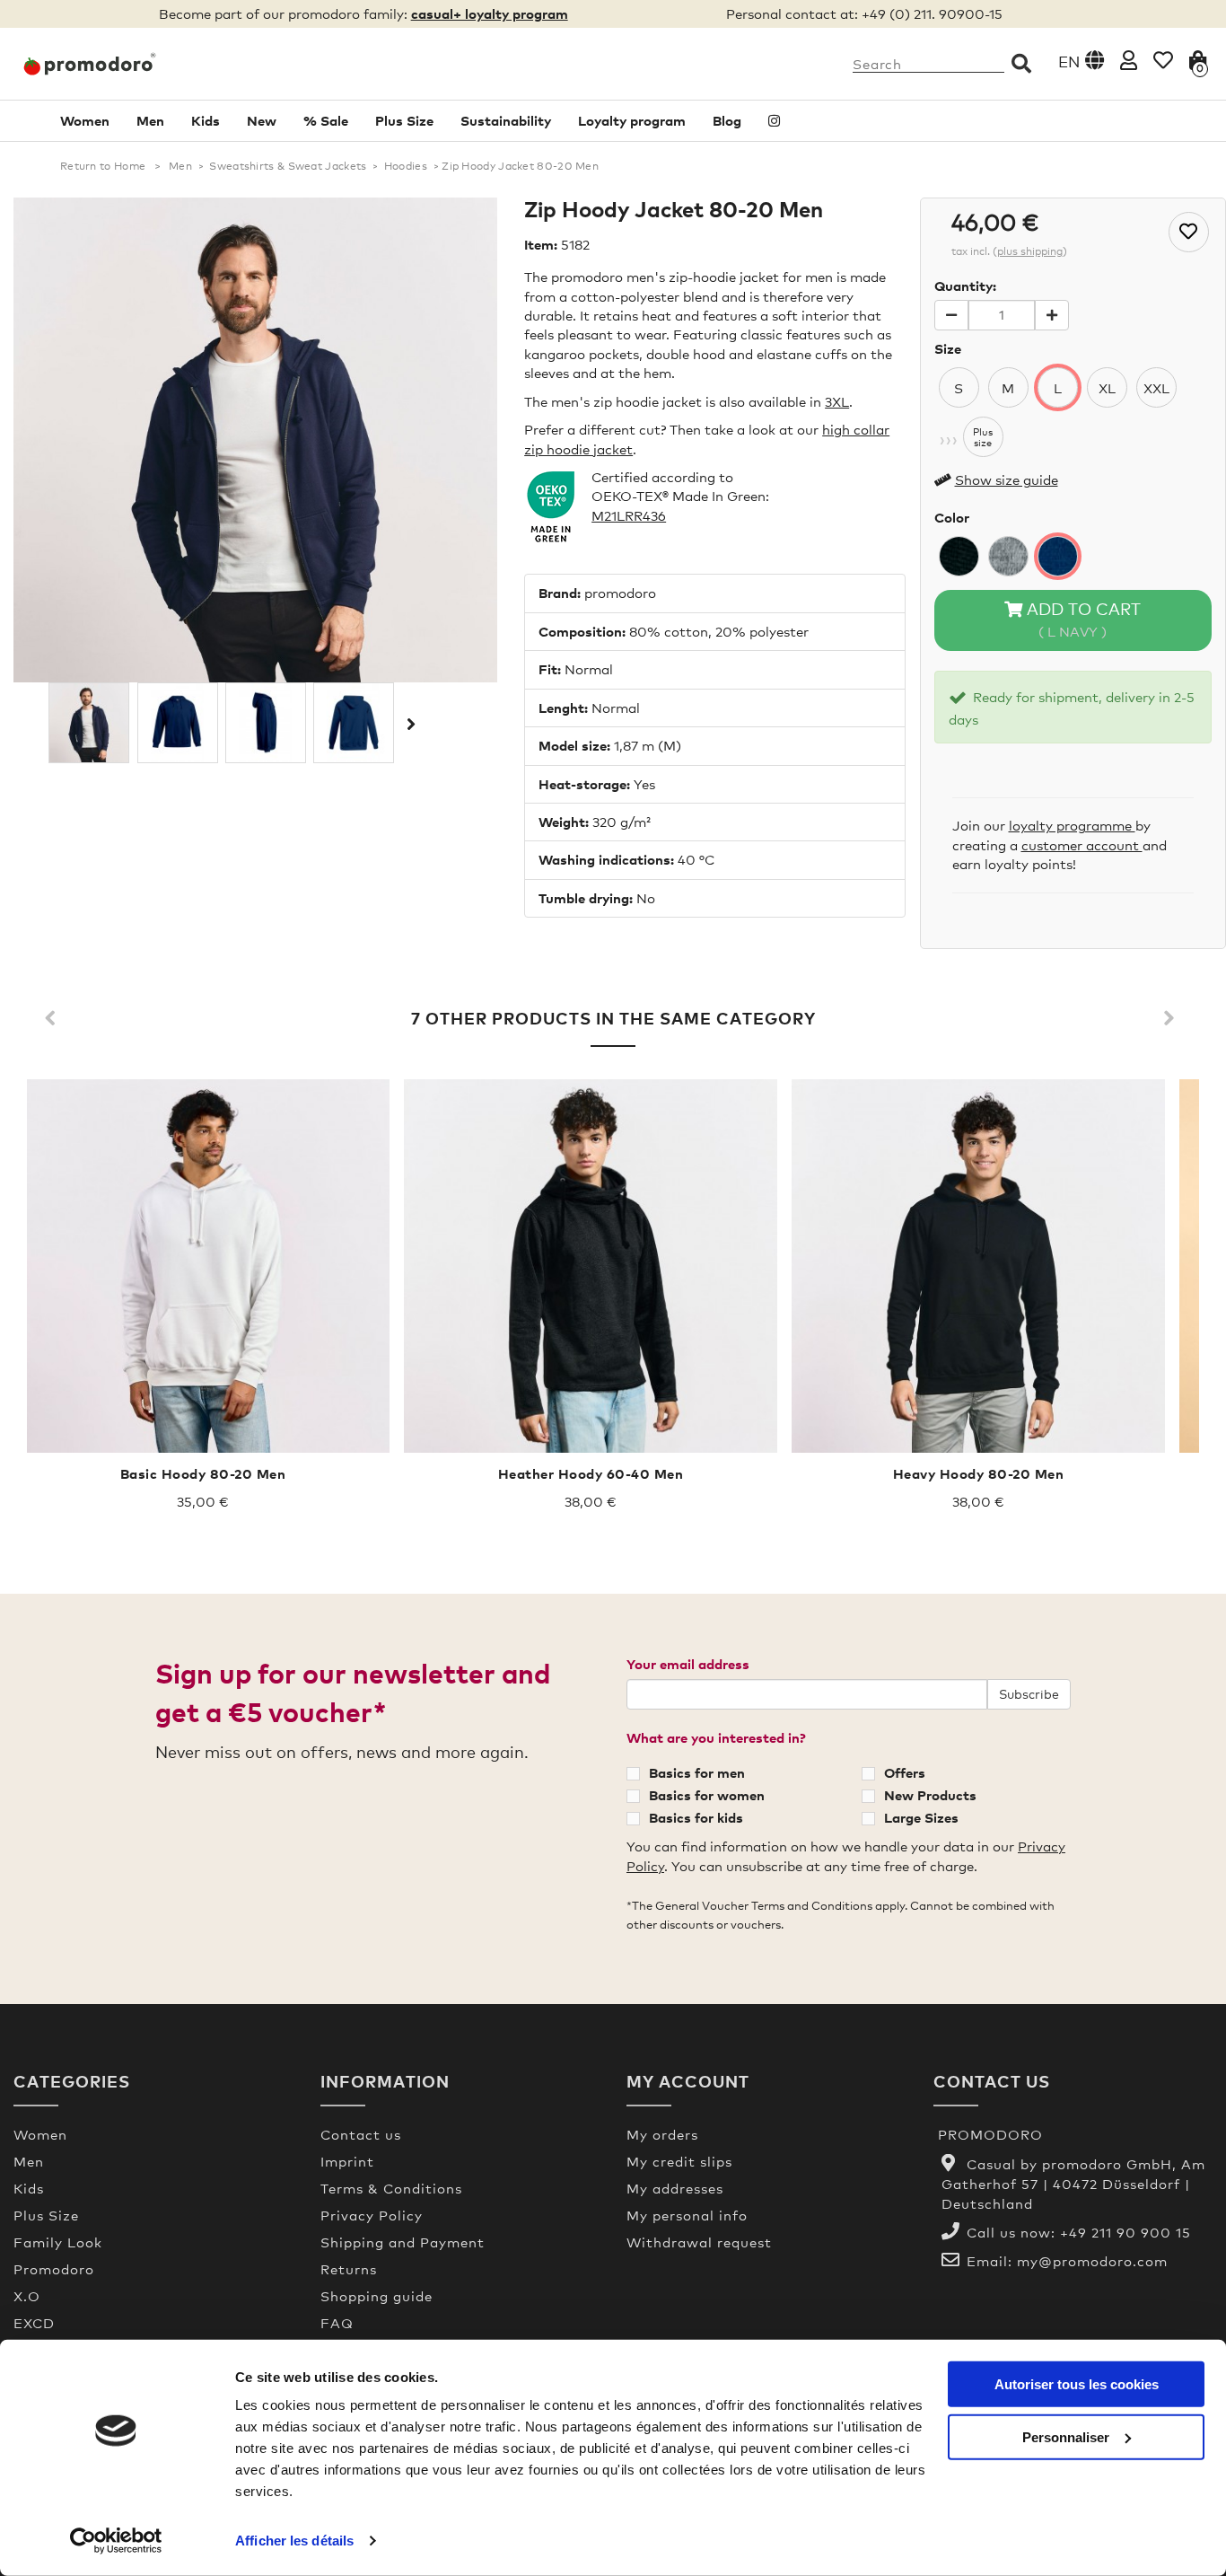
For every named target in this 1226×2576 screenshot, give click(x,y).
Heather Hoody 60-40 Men (591, 1473)
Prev (54, 1019)
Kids (206, 120)
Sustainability (506, 120)
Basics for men (697, 1772)
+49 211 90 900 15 (1125, 2232)
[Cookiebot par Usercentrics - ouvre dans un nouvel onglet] (116, 2541)
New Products (930, 1795)
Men (150, 120)
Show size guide (1007, 479)
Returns (349, 2269)
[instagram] (774, 121)
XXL (1156, 388)
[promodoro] (153, 64)
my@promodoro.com (1092, 2261)
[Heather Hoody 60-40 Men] (591, 1266)
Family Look (58, 2242)
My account (688, 2081)
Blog (727, 120)
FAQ (337, 2323)
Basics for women (707, 1795)
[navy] (1058, 556)
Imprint (347, 2161)
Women (85, 120)
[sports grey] (1008, 556)
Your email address (688, 1664)
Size (948, 348)
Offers (905, 1772)
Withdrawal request (699, 2242)
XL (1107, 388)
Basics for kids (696, 1817)
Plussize (983, 437)
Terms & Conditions (391, 2188)
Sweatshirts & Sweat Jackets (288, 166)
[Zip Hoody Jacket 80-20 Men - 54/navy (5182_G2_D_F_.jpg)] (266, 723)
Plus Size (404, 120)
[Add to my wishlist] (1189, 232)
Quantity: (965, 286)
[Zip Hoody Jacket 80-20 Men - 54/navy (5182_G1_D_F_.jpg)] (178, 723)
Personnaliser (1066, 2436)
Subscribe (1029, 1694)
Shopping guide (377, 2296)
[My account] (1129, 60)
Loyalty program (632, 120)
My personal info (687, 2215)
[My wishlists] (1163, 60)
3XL (837, 401)
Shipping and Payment (403, 2242)
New (262, 120)
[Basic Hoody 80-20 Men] (203, 1266)
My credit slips (679, 2161)
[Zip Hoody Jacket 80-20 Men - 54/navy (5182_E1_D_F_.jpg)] (89, 723)
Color (952, 517)
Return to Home (103, 166)
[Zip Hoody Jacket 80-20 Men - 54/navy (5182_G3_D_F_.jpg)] (354, 723)
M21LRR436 (629, 515)
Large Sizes (921, 1817)
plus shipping (1030, 251)
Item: (541, 244)
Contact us (361, 2134)
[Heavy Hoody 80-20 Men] (978, 1266)
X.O (27, 2296)
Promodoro (54, 2269)
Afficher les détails (294, 2541)
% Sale (326, 120)
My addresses (675, 2188)
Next (409, 724)
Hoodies (406, 166)
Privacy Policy (372, 2215)
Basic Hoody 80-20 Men (203, 1473)
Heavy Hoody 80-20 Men (979, 1473)
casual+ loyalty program (490, 13)
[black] (959, 556)
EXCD (34, 2323)
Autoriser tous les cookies (1077, 2384)
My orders (662, 2134)
